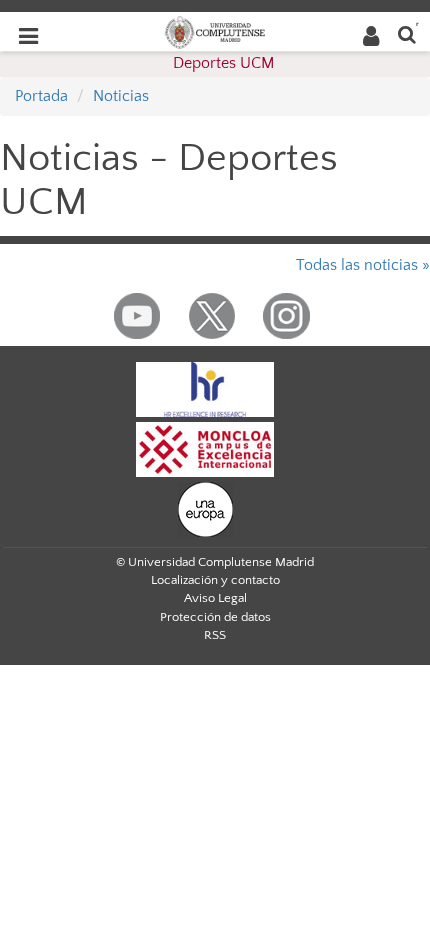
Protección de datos (215, 617)
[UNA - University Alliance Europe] (205, 508)
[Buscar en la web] (407, 33)
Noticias (121, 96)
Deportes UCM (223, 63)
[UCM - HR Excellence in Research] (205, 388)
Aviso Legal (215, 598)
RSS (215, 635)
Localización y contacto (215, 580)
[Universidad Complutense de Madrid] (215, 31)
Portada (41, 96)
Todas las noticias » (363, 265)
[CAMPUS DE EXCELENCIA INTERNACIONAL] (205, 448)
